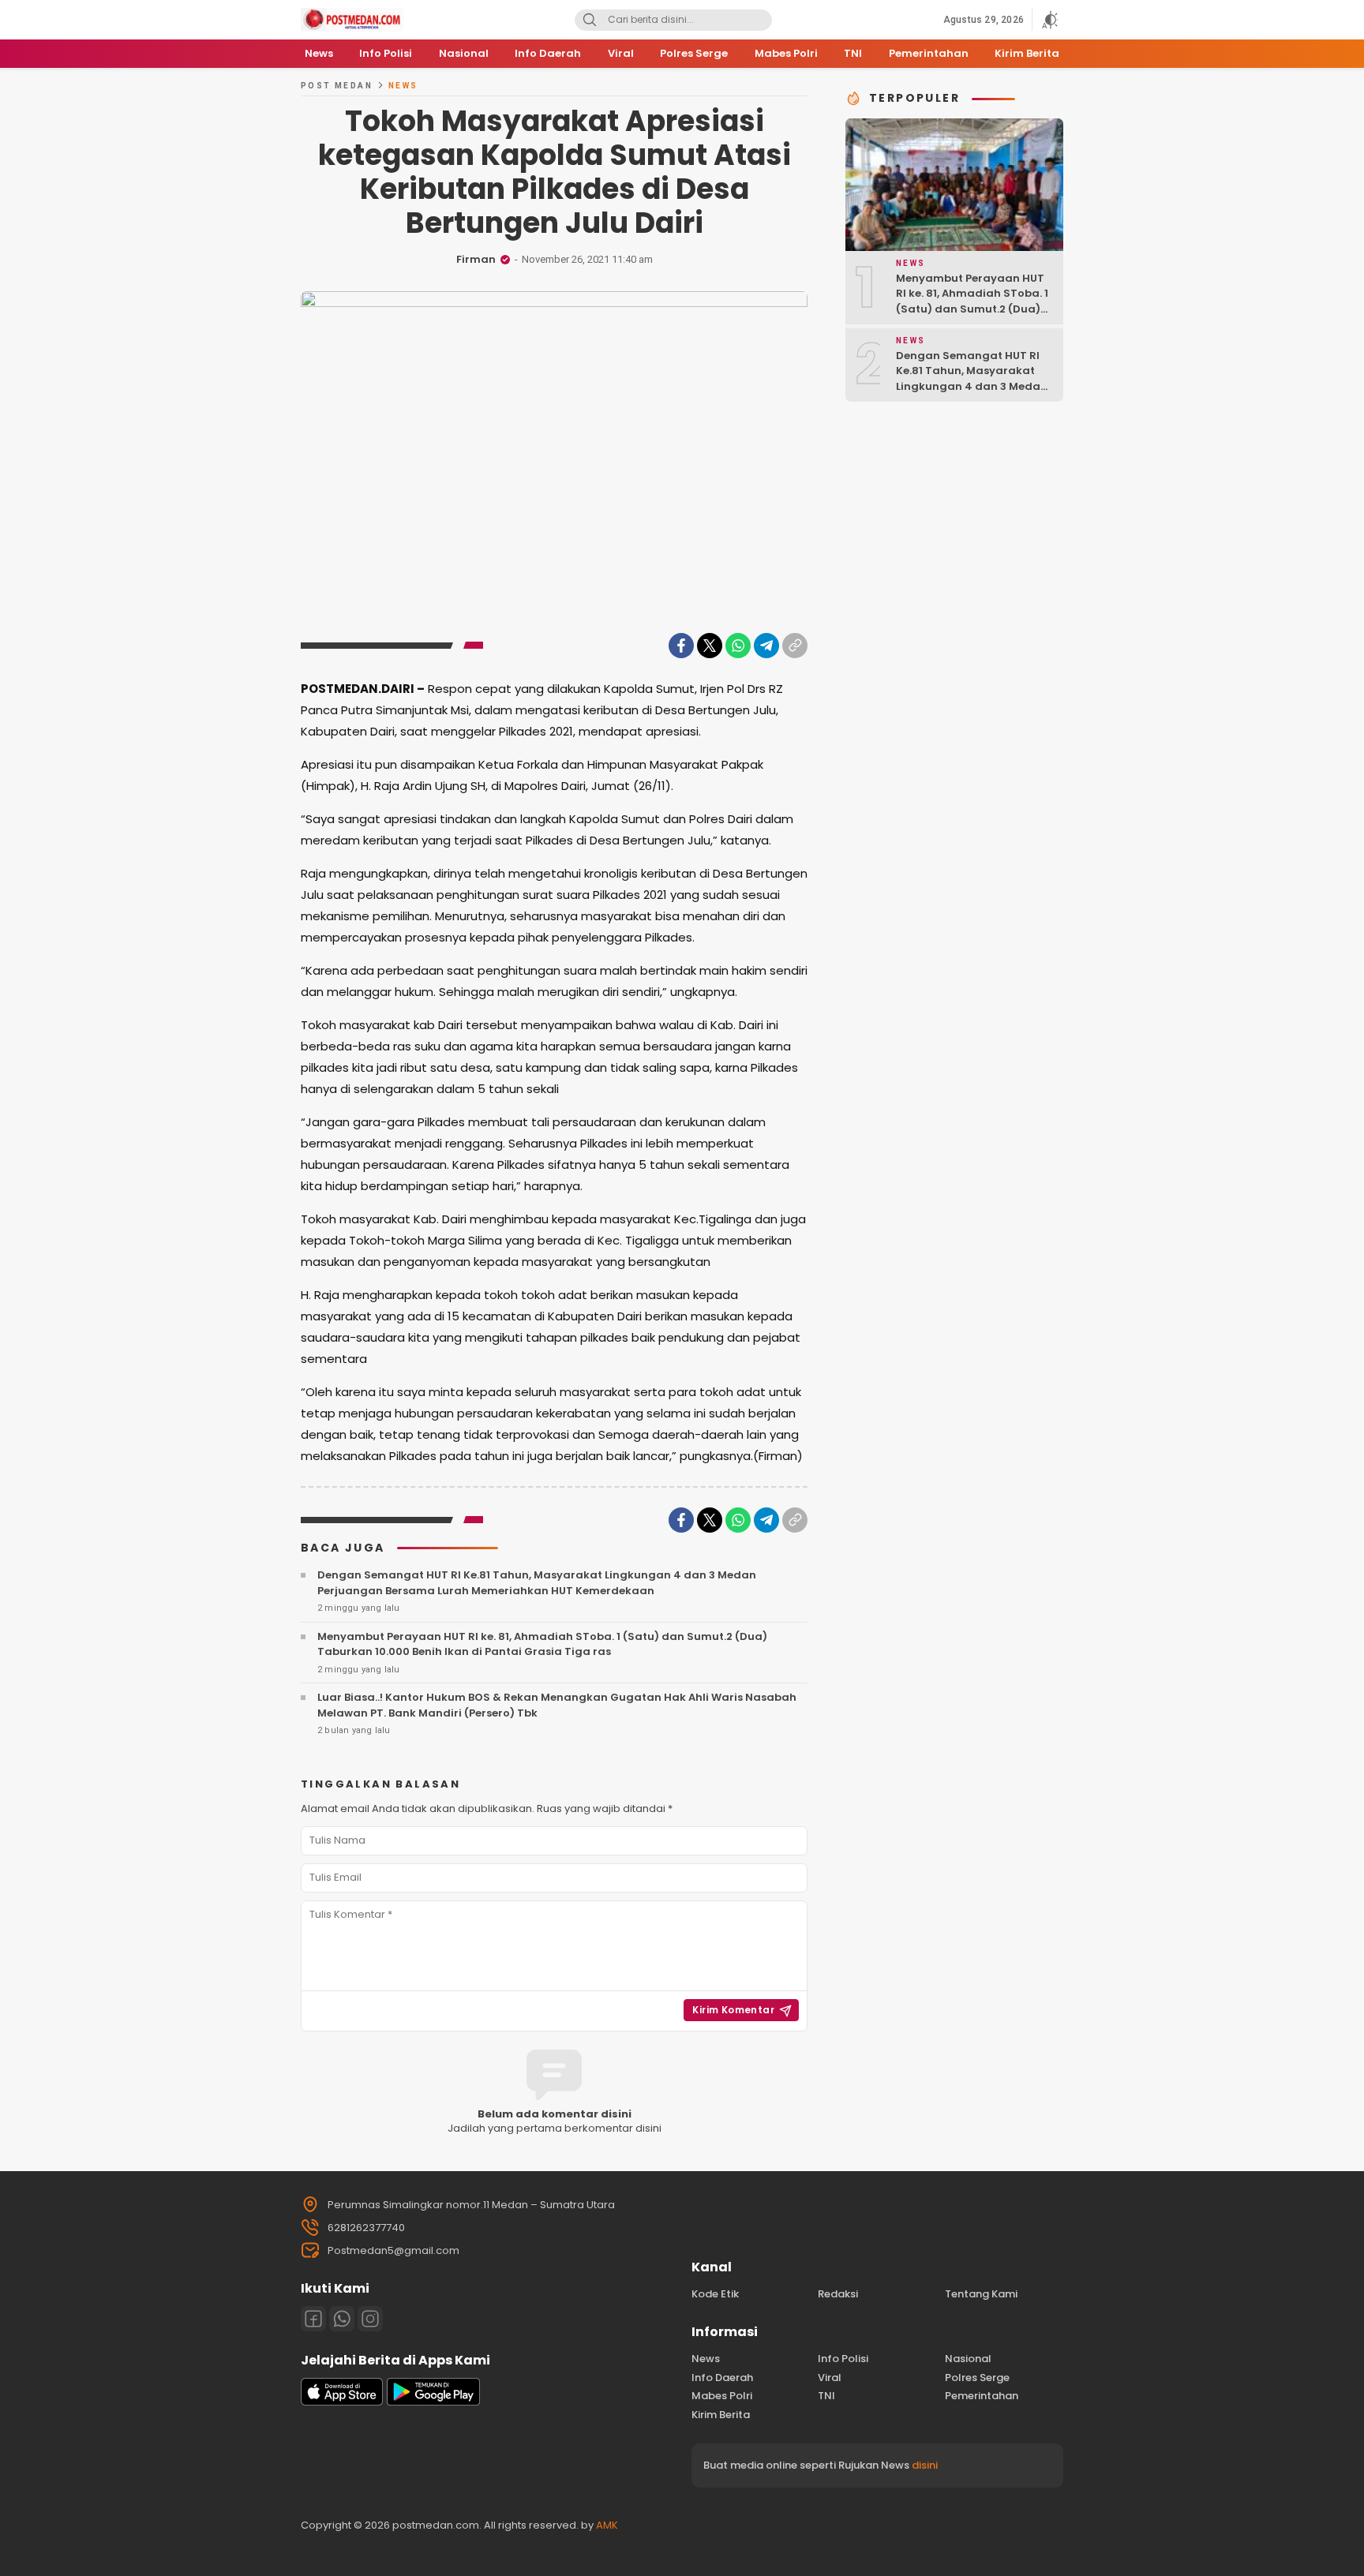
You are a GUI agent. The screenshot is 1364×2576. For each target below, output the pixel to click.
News (403, 86)
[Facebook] (681, 646)
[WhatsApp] (738, 646)
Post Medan (337, 86)
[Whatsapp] (342, 2319)
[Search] (590, 20)
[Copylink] (795, 646)
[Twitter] (710, 646)
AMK (607, 2525)
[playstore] (433, 2402)
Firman (476, 259)
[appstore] (342, 2402)
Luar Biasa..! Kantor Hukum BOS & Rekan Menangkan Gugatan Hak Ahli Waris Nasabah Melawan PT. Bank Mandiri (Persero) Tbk (557, 1705)
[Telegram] (766, 646)
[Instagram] (370, 2319)
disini (925, 2465)
